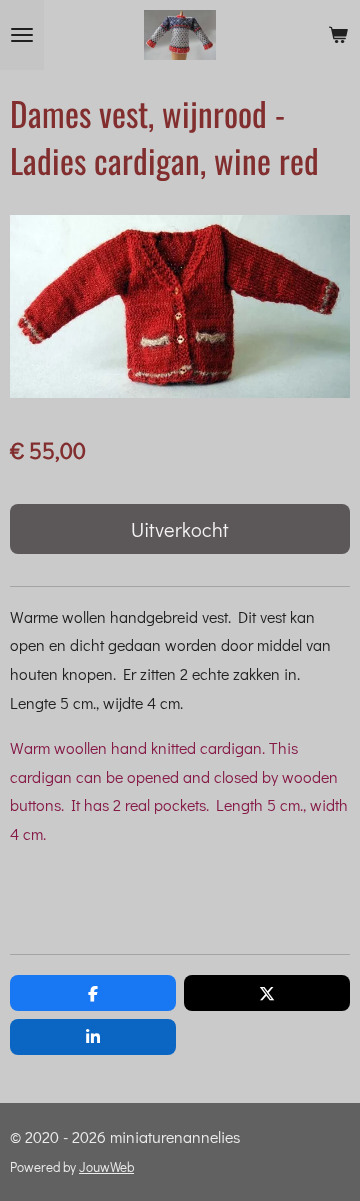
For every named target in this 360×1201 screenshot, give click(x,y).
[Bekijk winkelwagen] (338, 35)
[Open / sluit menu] (22, 35)
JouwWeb (106, 1167)
